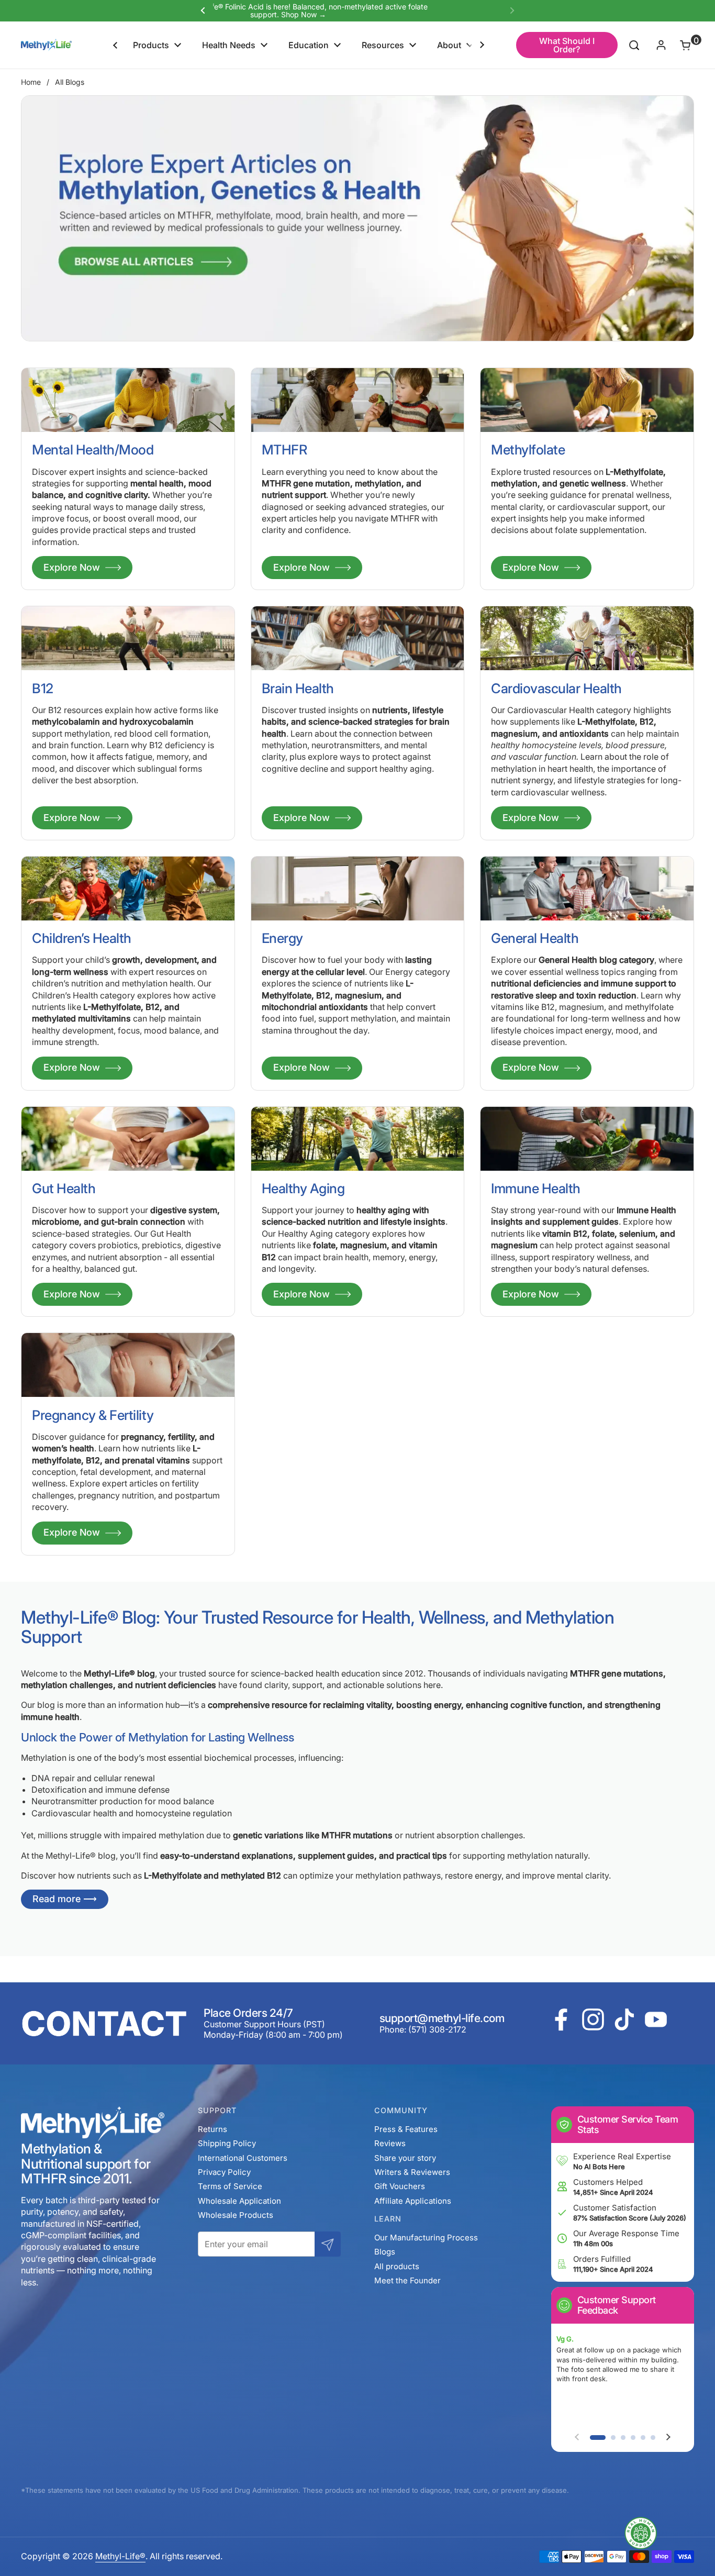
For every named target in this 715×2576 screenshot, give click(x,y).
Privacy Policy (224, 2172)
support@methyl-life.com (442, 2018)
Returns (213, 2129)
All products (397, 2266)
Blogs (385, 2252)
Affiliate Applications (413, 2201)
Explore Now (72, 567)
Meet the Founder (407, 2280)
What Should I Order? (567, 45)
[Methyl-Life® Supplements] (46, 45)
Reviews (390, 2143)
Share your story (405, 2158)
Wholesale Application (239, 2201)
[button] (679, 45)
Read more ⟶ (65, 1899)
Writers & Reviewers (412, 2172)
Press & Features (406, 2129)
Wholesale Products (236, 2215)
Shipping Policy (227, 2143)
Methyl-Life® (120, 2556)
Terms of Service (230, 2186)
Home (31, 82)
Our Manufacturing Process (426, 2238)
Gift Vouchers (400, 2186)
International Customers (243, 2158)
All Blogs (70, 82)
